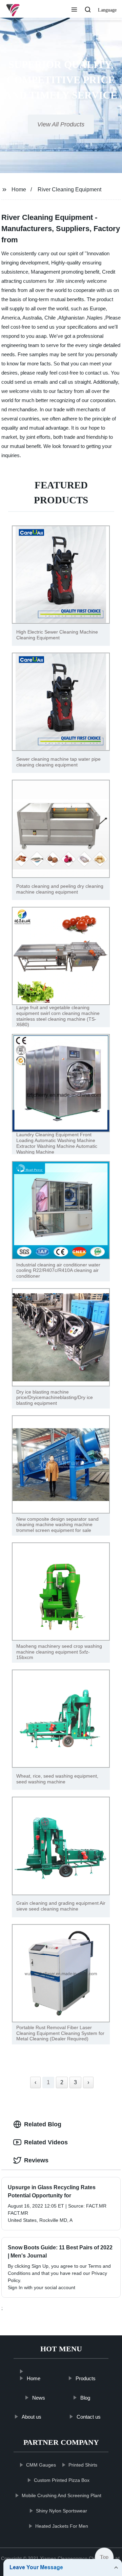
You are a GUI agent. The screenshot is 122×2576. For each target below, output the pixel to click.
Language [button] (107, 10)
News (38, 2397)
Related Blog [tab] (43, 2124)
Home (19, 189)
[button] (74, 10)
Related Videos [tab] (46, 2142)
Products (85, 2378)
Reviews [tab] (36, 2160)
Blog (85, 2397)
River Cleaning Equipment (69, 189)
